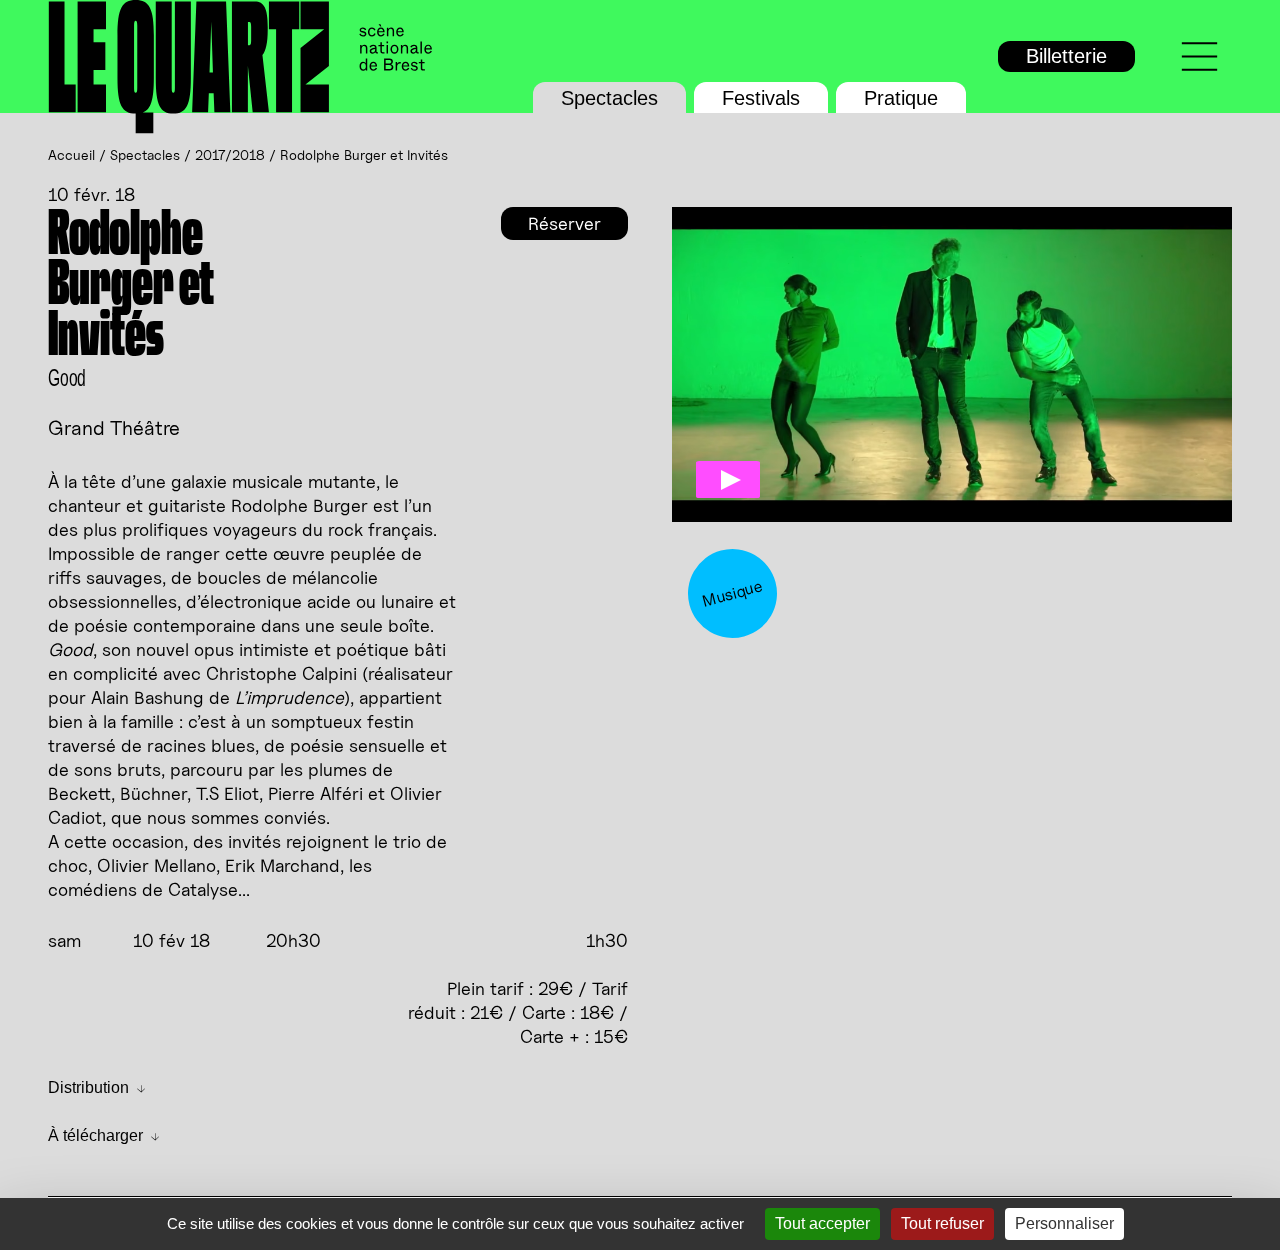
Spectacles (609, 98)
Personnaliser (1064, 1223)
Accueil (71, 154)
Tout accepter (822, 1223)
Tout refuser (942, 1223)
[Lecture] (728, 479)
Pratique (901, 98)
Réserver (564, 223)
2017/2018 (230, 154)
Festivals (761, 98)
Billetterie (1066, 56)
